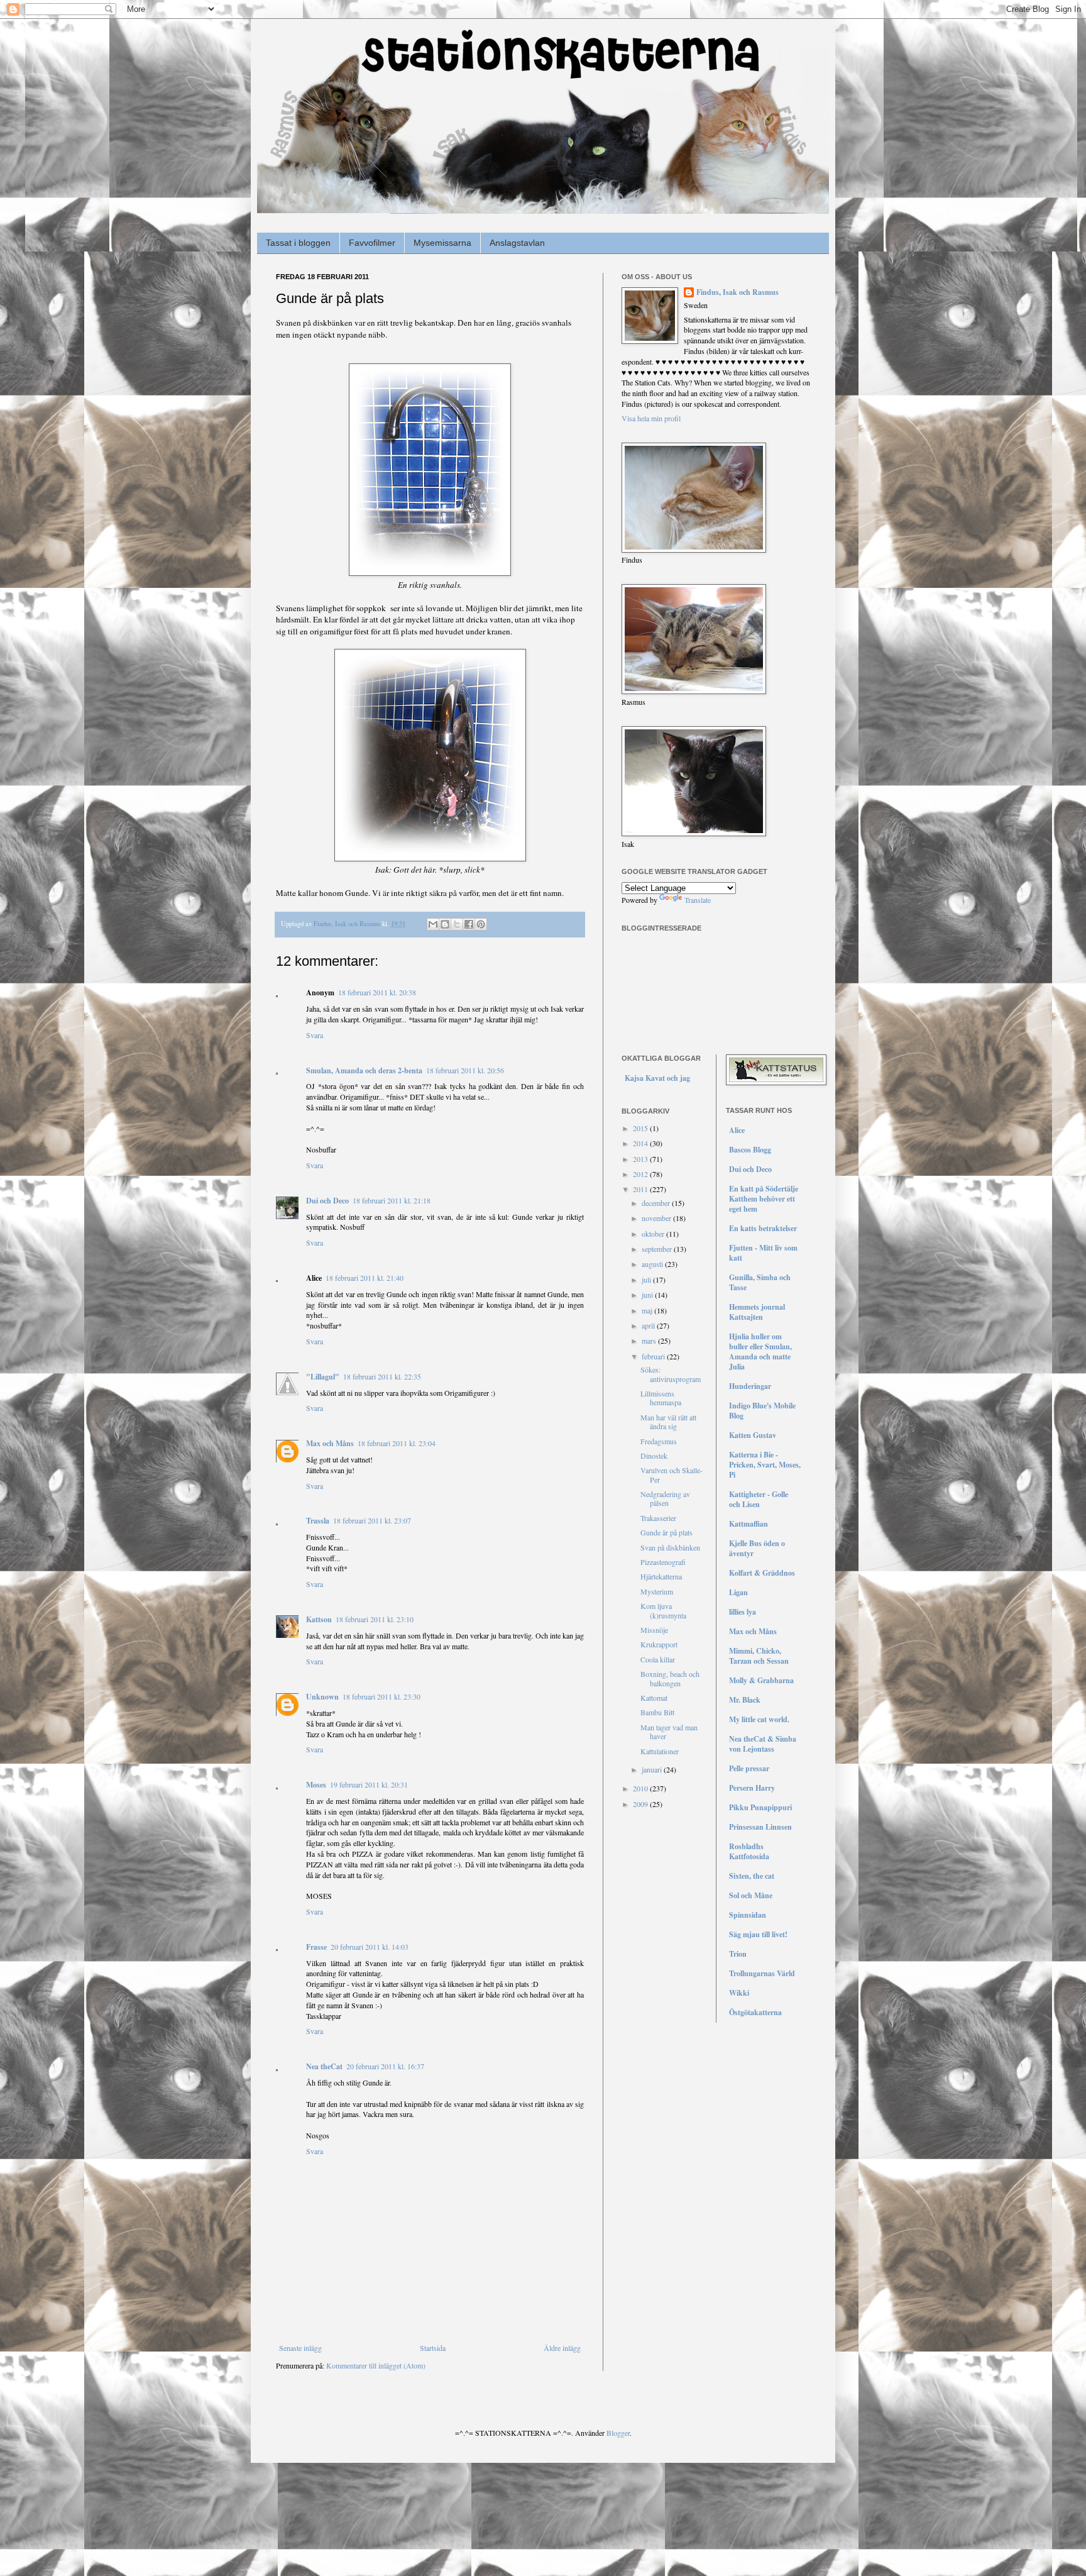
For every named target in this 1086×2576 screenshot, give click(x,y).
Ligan (738, 1592)
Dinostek (654, 1456)
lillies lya (743, 1612)
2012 (641, 1174)
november (657, 1218)
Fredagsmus (659, 1441)
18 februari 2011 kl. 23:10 (375, 1619)
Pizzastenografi (663, 1562)
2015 (641, 1128)
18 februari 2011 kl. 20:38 (377, 992)
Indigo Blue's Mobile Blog (762, 1411)
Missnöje (654, 1630)
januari (653, 1769)
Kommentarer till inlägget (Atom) (376, 2365)
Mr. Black (745, 1700)
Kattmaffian (749, 1524)
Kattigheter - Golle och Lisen (759, 1499)
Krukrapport (659, 1644)
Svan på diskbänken (670, 1547)
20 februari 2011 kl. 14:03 (370, 1947)
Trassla (318, 1521)
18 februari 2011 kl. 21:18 (392, 1200)
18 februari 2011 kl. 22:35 (382, 1376)
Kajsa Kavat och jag (657, 1078)
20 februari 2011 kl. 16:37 (385, 2066)
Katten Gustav (753, 1435)
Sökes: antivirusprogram (671, 1374)
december (657, 1203)
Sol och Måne (751, 1895)
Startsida (433, 2348)
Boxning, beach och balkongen (670, 1678)
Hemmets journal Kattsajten (757, 1312)
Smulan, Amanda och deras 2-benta (364, 1070)
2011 (641, 1189)
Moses (316, 1785)
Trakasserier (658, 1518)
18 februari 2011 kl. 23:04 (397, 1443)
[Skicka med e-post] (433, 924)
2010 (641, 1788)
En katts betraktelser (763, 1228)
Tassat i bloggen (298, 243)
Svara (315, 1035)
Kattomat (654, 1698)
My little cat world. (759, 1719)
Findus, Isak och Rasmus (738, 292)
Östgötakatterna (755, 2012)
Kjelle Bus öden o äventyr (757, 1548)
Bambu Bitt (657, 1712)
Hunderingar (750, 1386)
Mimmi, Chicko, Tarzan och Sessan (759, 1656)
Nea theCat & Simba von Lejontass (763, 1744)
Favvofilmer (372, 243)
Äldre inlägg (562, 2348)
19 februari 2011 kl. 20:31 (369, 1784)
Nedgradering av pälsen (665, 1498)
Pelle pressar (749, 1768)
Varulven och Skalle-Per (672, 1474)
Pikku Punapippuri (760, 1807)
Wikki (739, 1993)
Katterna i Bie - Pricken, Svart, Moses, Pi (765, 1465)
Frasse (316, 1947)
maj (648, 1310)
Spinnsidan (748, 1915)
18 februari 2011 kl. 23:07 (372, 1520)
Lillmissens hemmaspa (661, 1398)
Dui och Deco (327, 1201)
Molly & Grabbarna (761, 1680)
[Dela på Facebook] (469, 924)
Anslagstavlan (517, 243)
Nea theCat (324, 2066)
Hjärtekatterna (661, 1576)
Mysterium (657, 1591)
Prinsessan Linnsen (760, 1827)
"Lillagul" (323, 1377)
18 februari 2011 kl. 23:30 (381, 1696)
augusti (653, 1264)
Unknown (322, 1697)
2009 (641, 1804)
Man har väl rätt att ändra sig (668, 1422)
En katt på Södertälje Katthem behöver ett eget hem (764, 1199)
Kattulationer (660, 1751)
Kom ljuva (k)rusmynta (663, 1610)
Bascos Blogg (750, 1150)
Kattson (319, 1619)
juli (647, 1280)
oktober (654, 1234)
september (658, 1249)
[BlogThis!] (445, 924)
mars (650, 1341)
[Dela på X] (457, 924)
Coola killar (658, 1659)
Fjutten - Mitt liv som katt (763, 1253)
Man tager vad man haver (669, 1732)
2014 (641, 1143)
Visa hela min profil (651, 418)
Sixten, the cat (752, 1876)
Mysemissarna (442, 243)
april (649, 1325)
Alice (737, 1130)
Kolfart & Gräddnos (762, 1573)
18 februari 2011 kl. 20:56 (465, 1070)
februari (654, 1356)
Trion (738, 1954)
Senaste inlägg (300, 2348)
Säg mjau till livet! (758, 1934)
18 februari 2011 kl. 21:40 (365, 1278)
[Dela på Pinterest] (481, 924)
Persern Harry (752, 1788)
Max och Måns (330, 1443)
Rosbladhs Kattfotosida (749, 1851)
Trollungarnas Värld (762, 1973)
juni (648, 1295)
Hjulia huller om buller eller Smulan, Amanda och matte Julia (760, 1352)
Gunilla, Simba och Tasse (760, 1282)
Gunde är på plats (666, 1532)
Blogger (618, 2433)
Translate (698, 900)
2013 (641, 1159)
